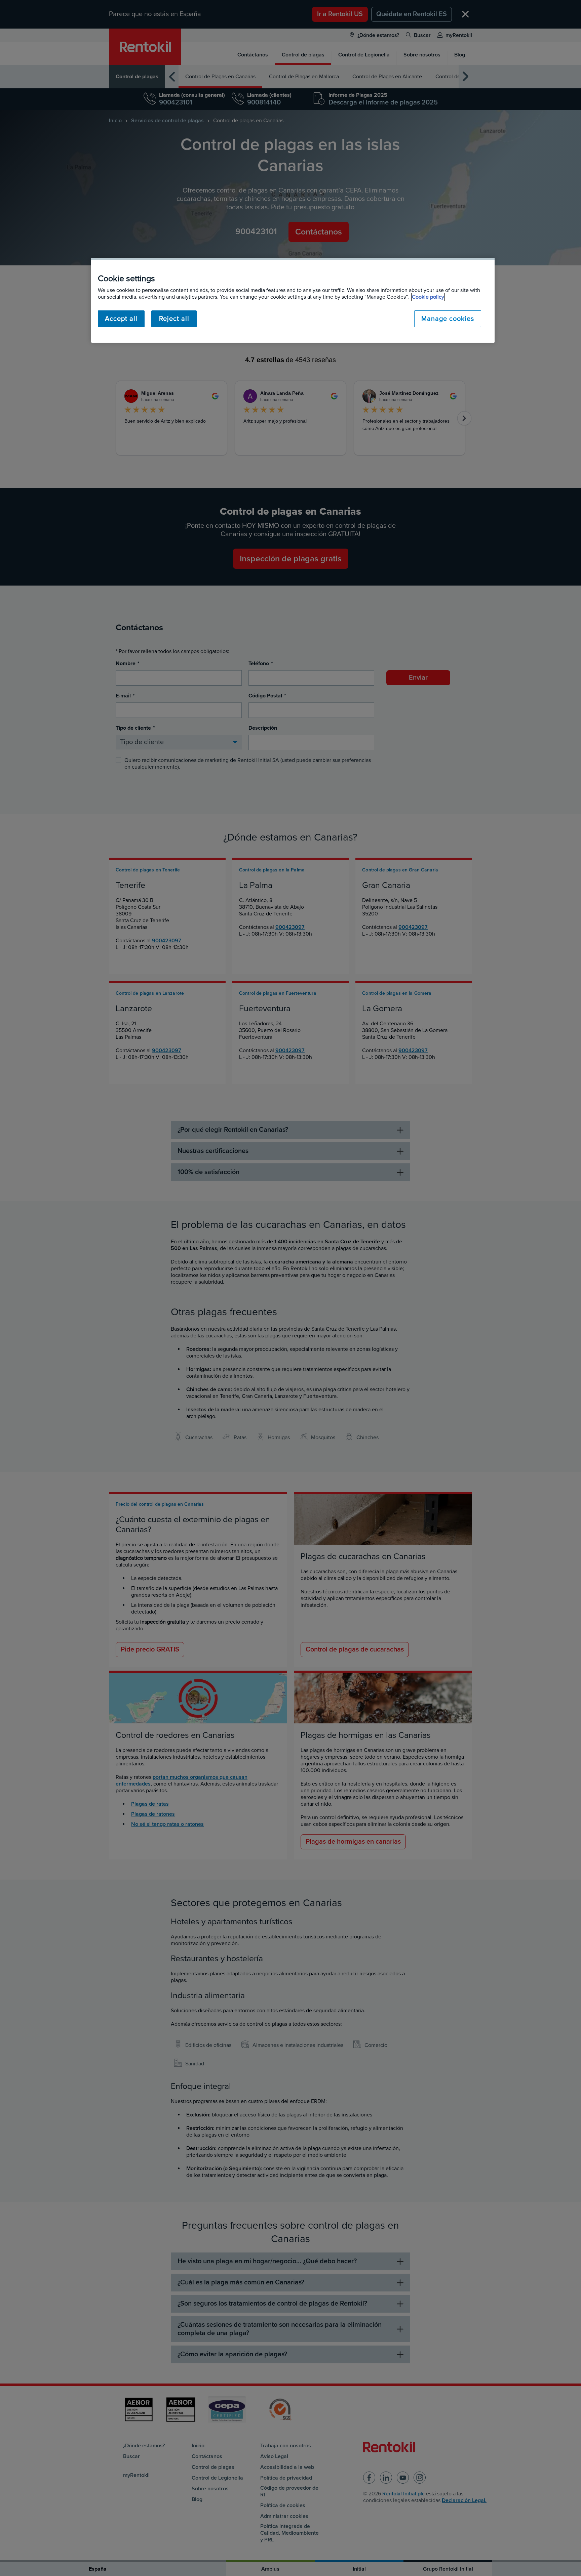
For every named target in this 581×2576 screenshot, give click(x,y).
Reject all (174, 319)
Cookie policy (428, 297)
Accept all (121, 319)
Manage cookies (448, 319)
